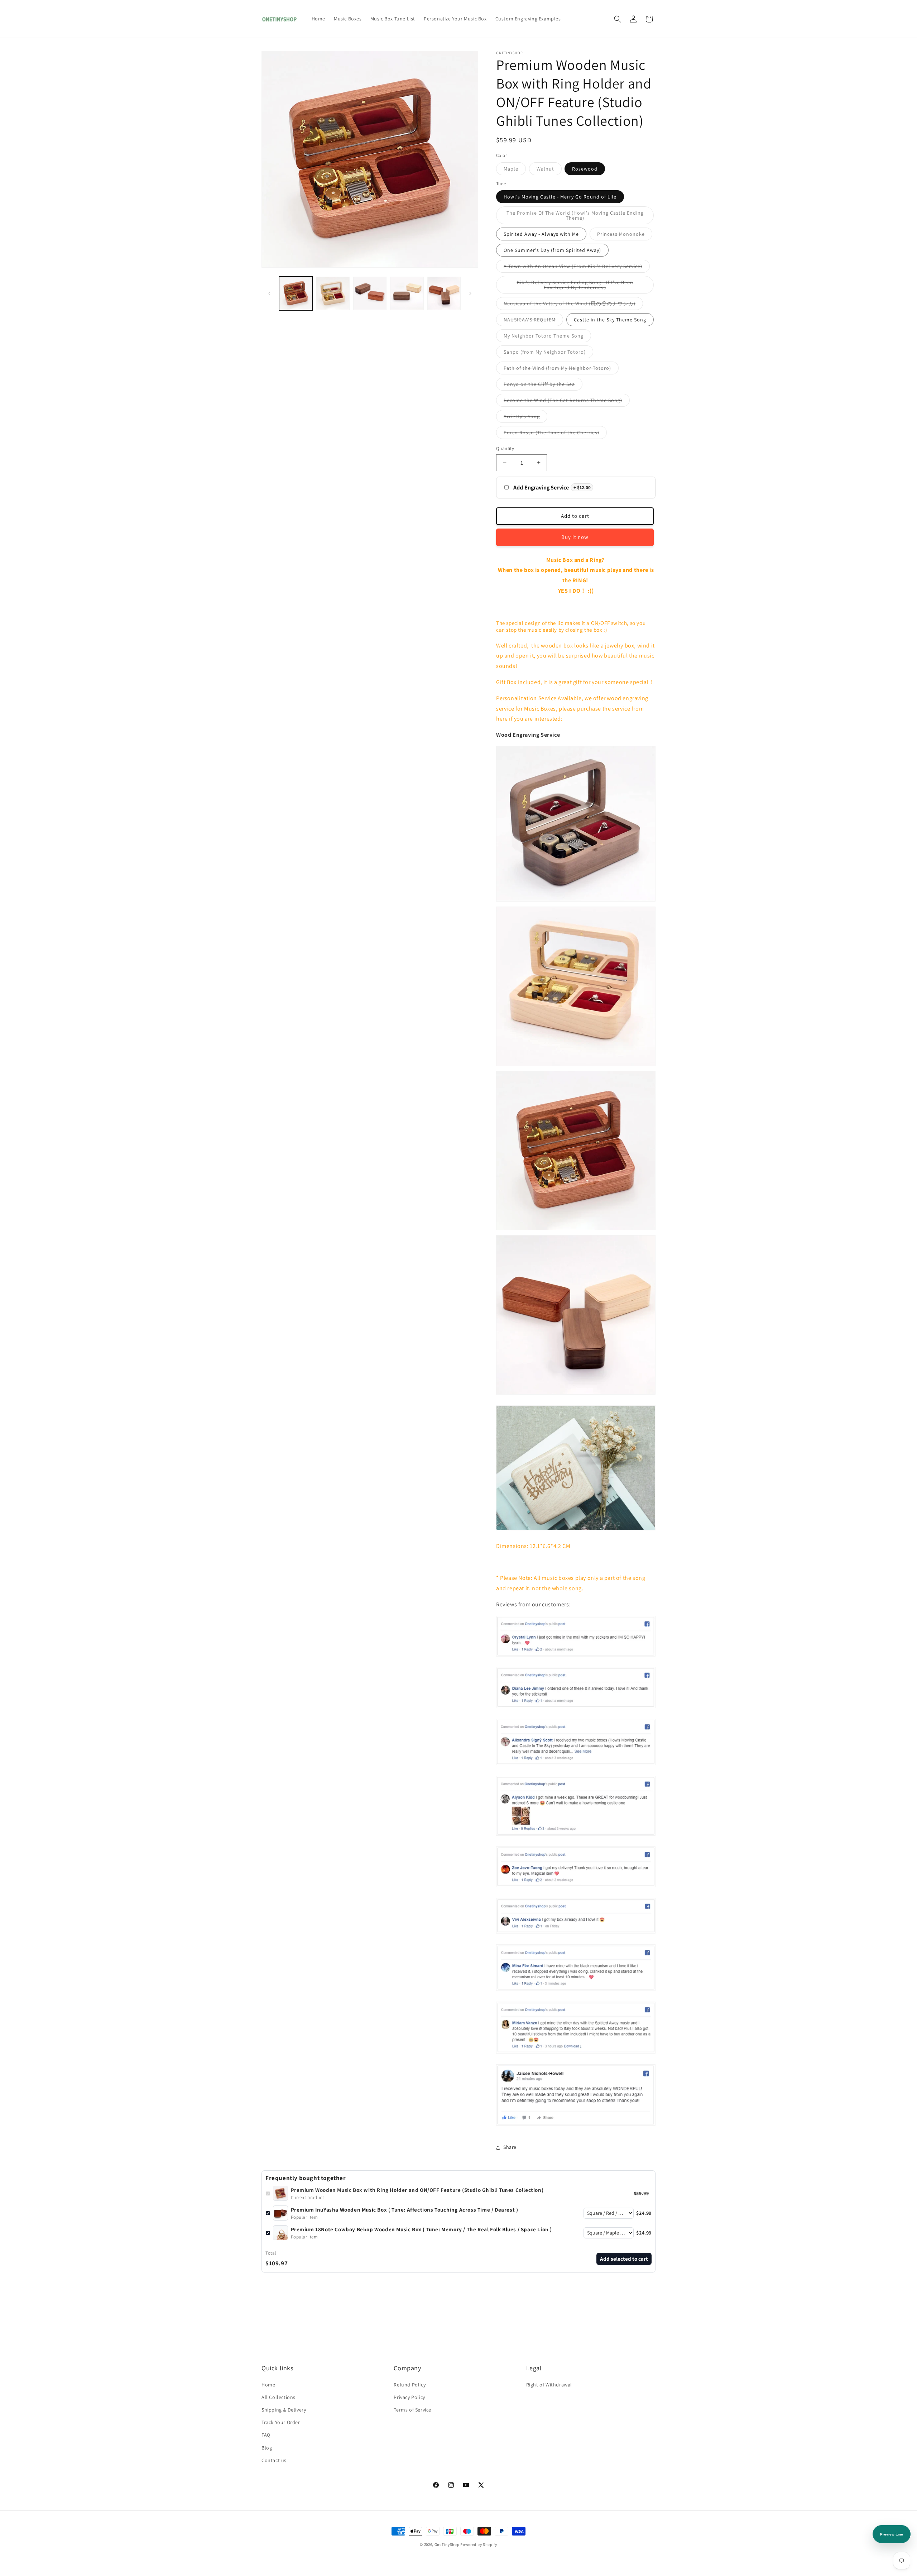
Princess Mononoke (625, 235)
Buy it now (575, 537)
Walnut (549, 170)
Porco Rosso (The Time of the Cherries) (555, 434)
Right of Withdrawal (549, 2385)
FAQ (266, 2435)
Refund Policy (410, 2385)
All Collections (279, 2397)
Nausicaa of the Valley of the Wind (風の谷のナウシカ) (573, 305)
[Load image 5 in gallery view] (407, 293)
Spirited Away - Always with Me (541, 234)
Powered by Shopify (479, 2544)
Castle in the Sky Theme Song (610, 320)
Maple (515, 170)
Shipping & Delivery (284, 2410)
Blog (267, 2448)
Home (268, 2385)
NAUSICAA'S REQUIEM (533, 321)
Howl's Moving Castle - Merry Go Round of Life (560, 197)
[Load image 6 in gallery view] (444, 293)
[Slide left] (269, 293)
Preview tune (892, 2534)
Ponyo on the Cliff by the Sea (543, 386)
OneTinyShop (447, 2544)
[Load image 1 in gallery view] (296, 293)
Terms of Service (412, 2410)
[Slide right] (470, 293)
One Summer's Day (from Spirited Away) (552, 250)
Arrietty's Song (525, 418)
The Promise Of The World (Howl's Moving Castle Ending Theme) (575, 217)
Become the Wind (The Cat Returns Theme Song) (567, 402)
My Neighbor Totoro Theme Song (547, 337)
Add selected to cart (624, 2259)
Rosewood (585, 169)
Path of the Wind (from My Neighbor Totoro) (561, 369)
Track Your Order (281, 2422)
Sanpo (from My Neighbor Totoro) (548, 353)
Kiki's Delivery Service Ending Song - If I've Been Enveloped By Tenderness (576, 286)
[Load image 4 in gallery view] (370, 293)
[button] (618, 19)
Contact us (274, 2460)
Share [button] (510, 2147)
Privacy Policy (409, 2397)
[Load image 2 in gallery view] (333, 293)
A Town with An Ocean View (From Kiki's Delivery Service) (577, 268)
